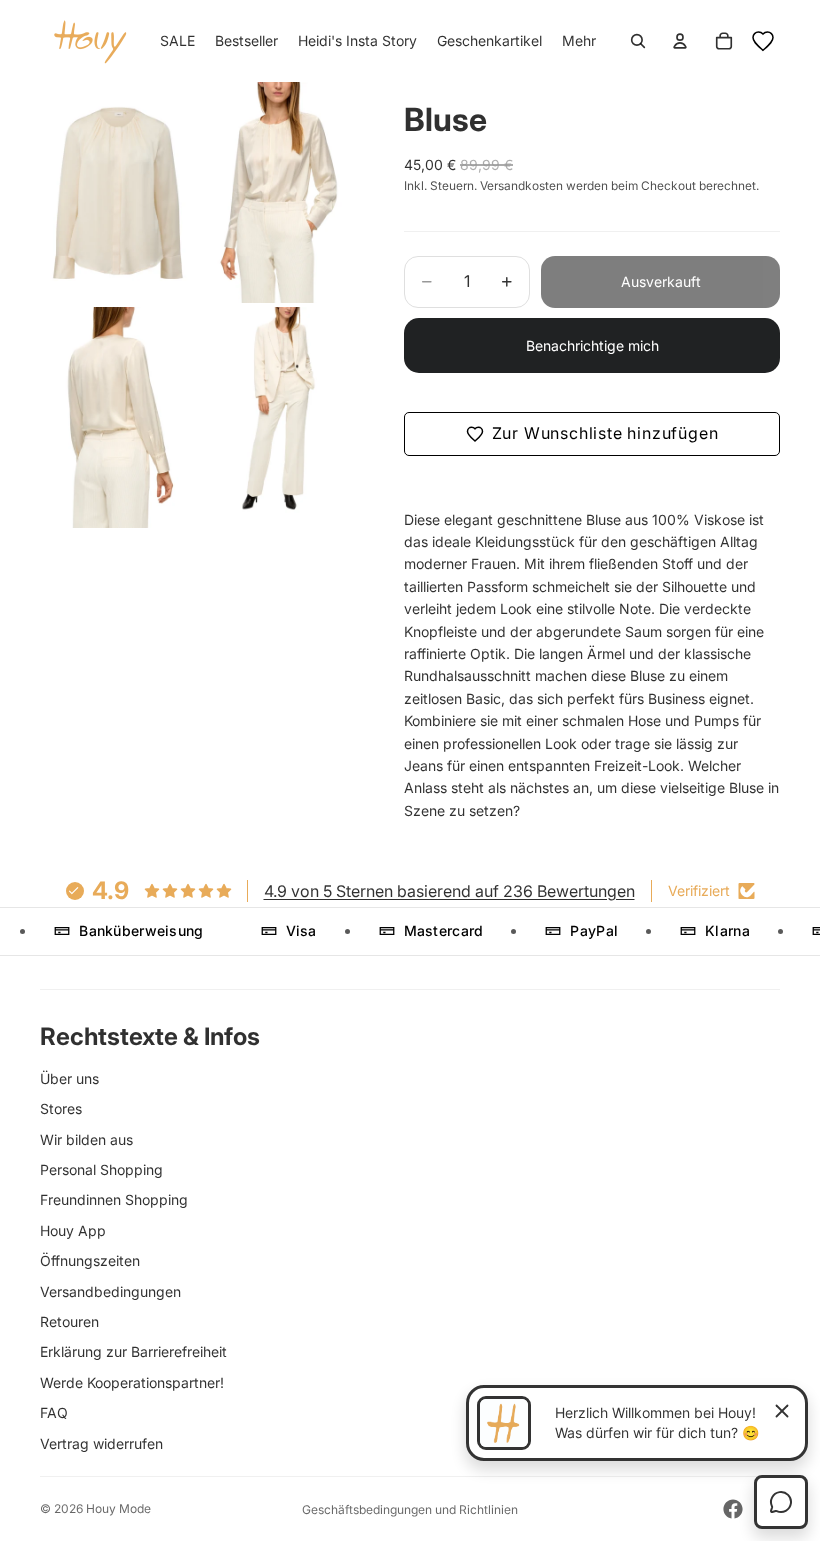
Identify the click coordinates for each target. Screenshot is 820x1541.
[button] (592, 434)
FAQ (54, 1412)
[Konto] (680, 41)
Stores (61, 1108)
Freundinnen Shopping (114, 1199)
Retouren (69, 1321)
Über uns (69, 1078)
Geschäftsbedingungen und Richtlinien (410, 1509)
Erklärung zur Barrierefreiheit (133, 1351)
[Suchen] (638, 41)
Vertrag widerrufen (101, 1443)
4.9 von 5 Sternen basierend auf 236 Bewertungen (449, 891)
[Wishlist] (763, 41)
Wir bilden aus (86, 1139)
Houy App (73, 1230)
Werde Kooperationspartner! (132, 1382)
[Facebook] (733, 1509)
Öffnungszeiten (90, 1260)
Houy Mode (118, 1508)
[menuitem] (579, 41)
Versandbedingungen (110, 1291)
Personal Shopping (101, 1169)
